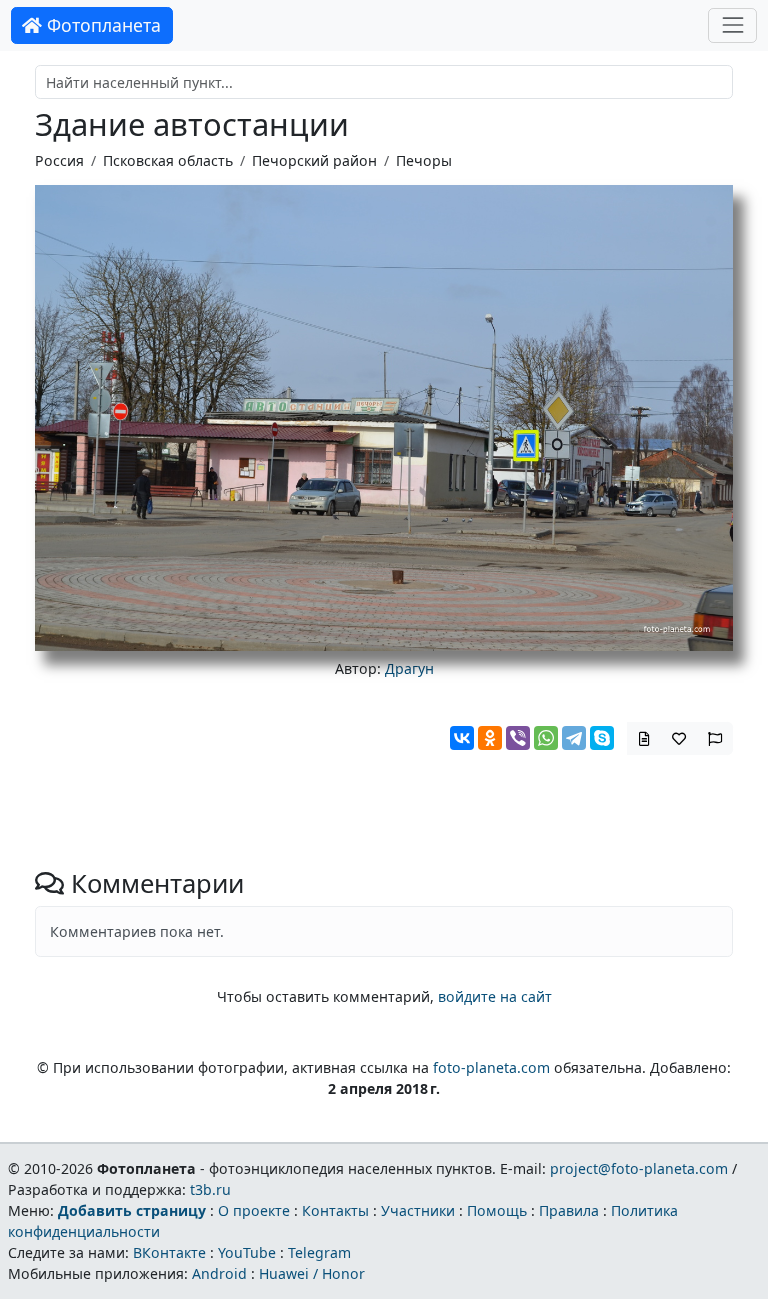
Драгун (409, 668)
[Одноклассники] (490, 738)
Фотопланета (101, 25)
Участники (418, 1210)
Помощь (497, 1210)
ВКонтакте (169, 1252)
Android (219, 1273)
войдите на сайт (495, 996)
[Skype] (602, 738)
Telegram (319, 1252)
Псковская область (168, 160)
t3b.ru (210, 1189)
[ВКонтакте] (462, 738)
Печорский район (314, 160)
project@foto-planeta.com (639, 1168)
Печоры (424, 160)
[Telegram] (574, 738)
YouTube (247, 1252)
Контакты (335, 1210)
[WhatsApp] (546, 738)
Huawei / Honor (312, 1273)
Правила (569, 1210)
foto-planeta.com (491, 1067)
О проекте (254, 1210)
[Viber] (518, 738)
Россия (59, 160)
